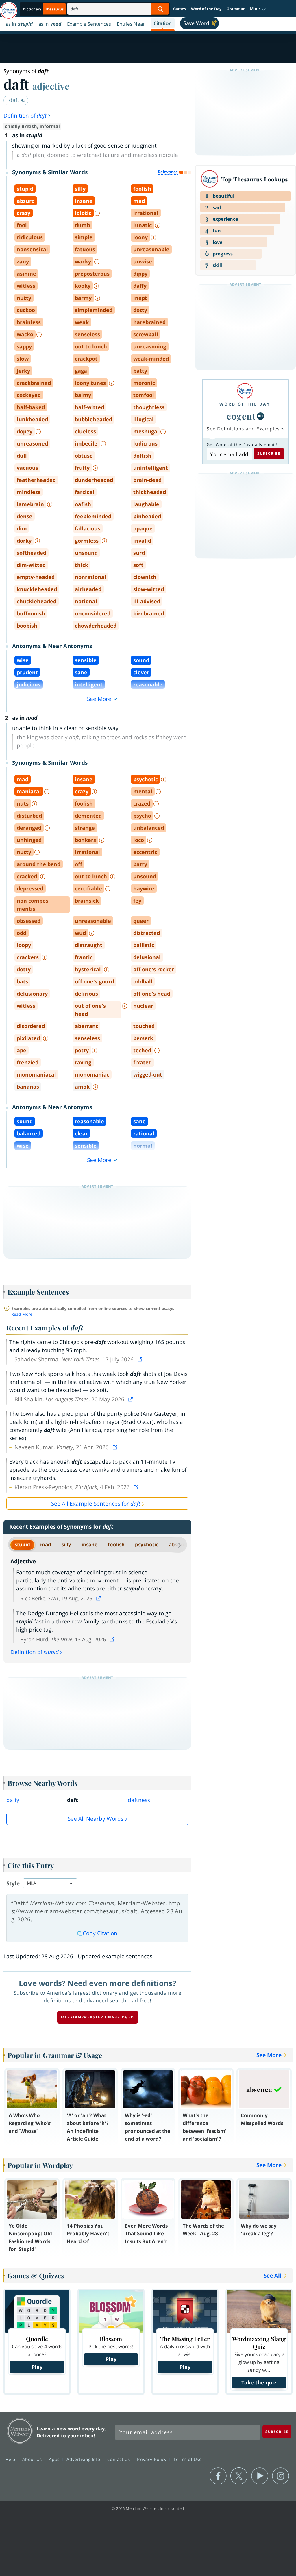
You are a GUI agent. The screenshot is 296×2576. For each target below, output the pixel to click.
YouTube (260, 2476)
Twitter (239, 2476)
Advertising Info (84, 2459)
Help (11, 2459)
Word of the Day (206, 9)
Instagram (281, 2476)
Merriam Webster (20, 2431)
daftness (139, 1800)
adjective (51, 86)
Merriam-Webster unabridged (98, 2017)
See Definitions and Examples (243, 429)
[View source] (140, 1359)
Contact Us (119, 2459)
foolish (116, 1544)
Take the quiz (259, 2382)
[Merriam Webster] (245, 391)
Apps (55, 2459)
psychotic (147, 1544)
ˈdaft (14, 100)
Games (180, 9)
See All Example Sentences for (96, 1504)
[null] (260, 416)
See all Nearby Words (96, 1819)
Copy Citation (100, 1933)
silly (66, 1544)
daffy (13, 1800)
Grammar (236, 9)
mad (46, 1544)
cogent (241, 416)
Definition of (25, 116)
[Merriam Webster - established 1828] (9, 8)
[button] (258, 9)
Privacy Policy (152, 2459)
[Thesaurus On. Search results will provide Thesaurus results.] (44, 9)
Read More (22, 1314)
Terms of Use (187, 2459)
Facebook (218, 2476)
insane (89, 1544)
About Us (33, 2459)
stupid (22, 1544)
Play (37, 2367)
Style (13, 1883)
